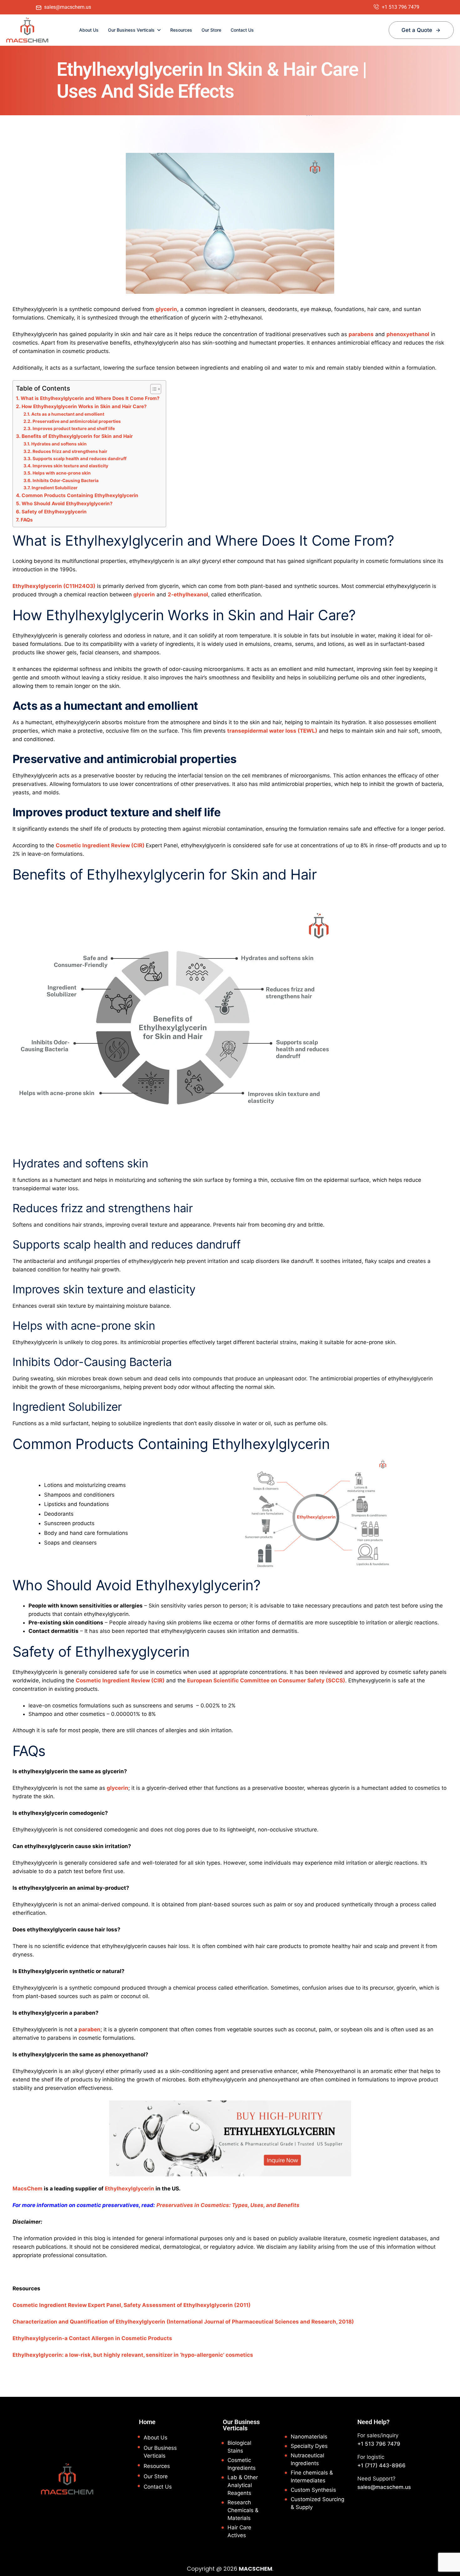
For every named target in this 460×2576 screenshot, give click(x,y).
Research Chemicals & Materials (243, 2510)
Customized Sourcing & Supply (317, 2503)
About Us (89, 30)
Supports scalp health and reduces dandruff (79, 459)
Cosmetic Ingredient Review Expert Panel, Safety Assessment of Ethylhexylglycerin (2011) (132, 2305)
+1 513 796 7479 (379, 2444)
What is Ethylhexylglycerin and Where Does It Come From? (90, 398)
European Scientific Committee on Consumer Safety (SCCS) (266, 1680)
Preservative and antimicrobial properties (77, 421)
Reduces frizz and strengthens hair (70, 451)
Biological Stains (239, 2447)
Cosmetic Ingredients (242, 2464)
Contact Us (242, 30)
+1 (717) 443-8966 (381, 2465)
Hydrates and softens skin (59, 444)
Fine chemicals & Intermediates (312, 2477)
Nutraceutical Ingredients (307, 2459)
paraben (89, 2029)
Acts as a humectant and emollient (68, 414)
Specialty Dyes (309, 2446)
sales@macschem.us (384, 2487)
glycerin (166, 309)
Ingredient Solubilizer (55, 488)
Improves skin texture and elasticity (70, 466)
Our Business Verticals (131, 30)
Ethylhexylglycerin (130, 2189)
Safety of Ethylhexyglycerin (55, 512)
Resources (181, 30)
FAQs (27, 520)
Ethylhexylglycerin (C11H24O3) (54, 586)
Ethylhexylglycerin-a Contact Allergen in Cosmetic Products (92, 2338)
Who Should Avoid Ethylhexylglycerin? (67, 504)
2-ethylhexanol (188, 595)
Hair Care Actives (239, 2531)
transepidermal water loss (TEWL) (272, 731)
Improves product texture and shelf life (74, 428)
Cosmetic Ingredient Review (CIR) (101, 845)
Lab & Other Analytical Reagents (243, 2485)
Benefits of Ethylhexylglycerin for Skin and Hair (77, 436)
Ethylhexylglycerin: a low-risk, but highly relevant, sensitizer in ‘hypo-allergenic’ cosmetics (133, 2355)
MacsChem (28, 2189)
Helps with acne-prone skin (62, 473)
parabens (361, 334)
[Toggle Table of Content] (153, 389)
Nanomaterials (309, 2437)
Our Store (211, 30)
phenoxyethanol (408, 334)
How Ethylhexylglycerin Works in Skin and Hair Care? (84, 406)
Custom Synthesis (313, 2490)
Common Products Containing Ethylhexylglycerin (80, 495)
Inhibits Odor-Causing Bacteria (66, 480)
